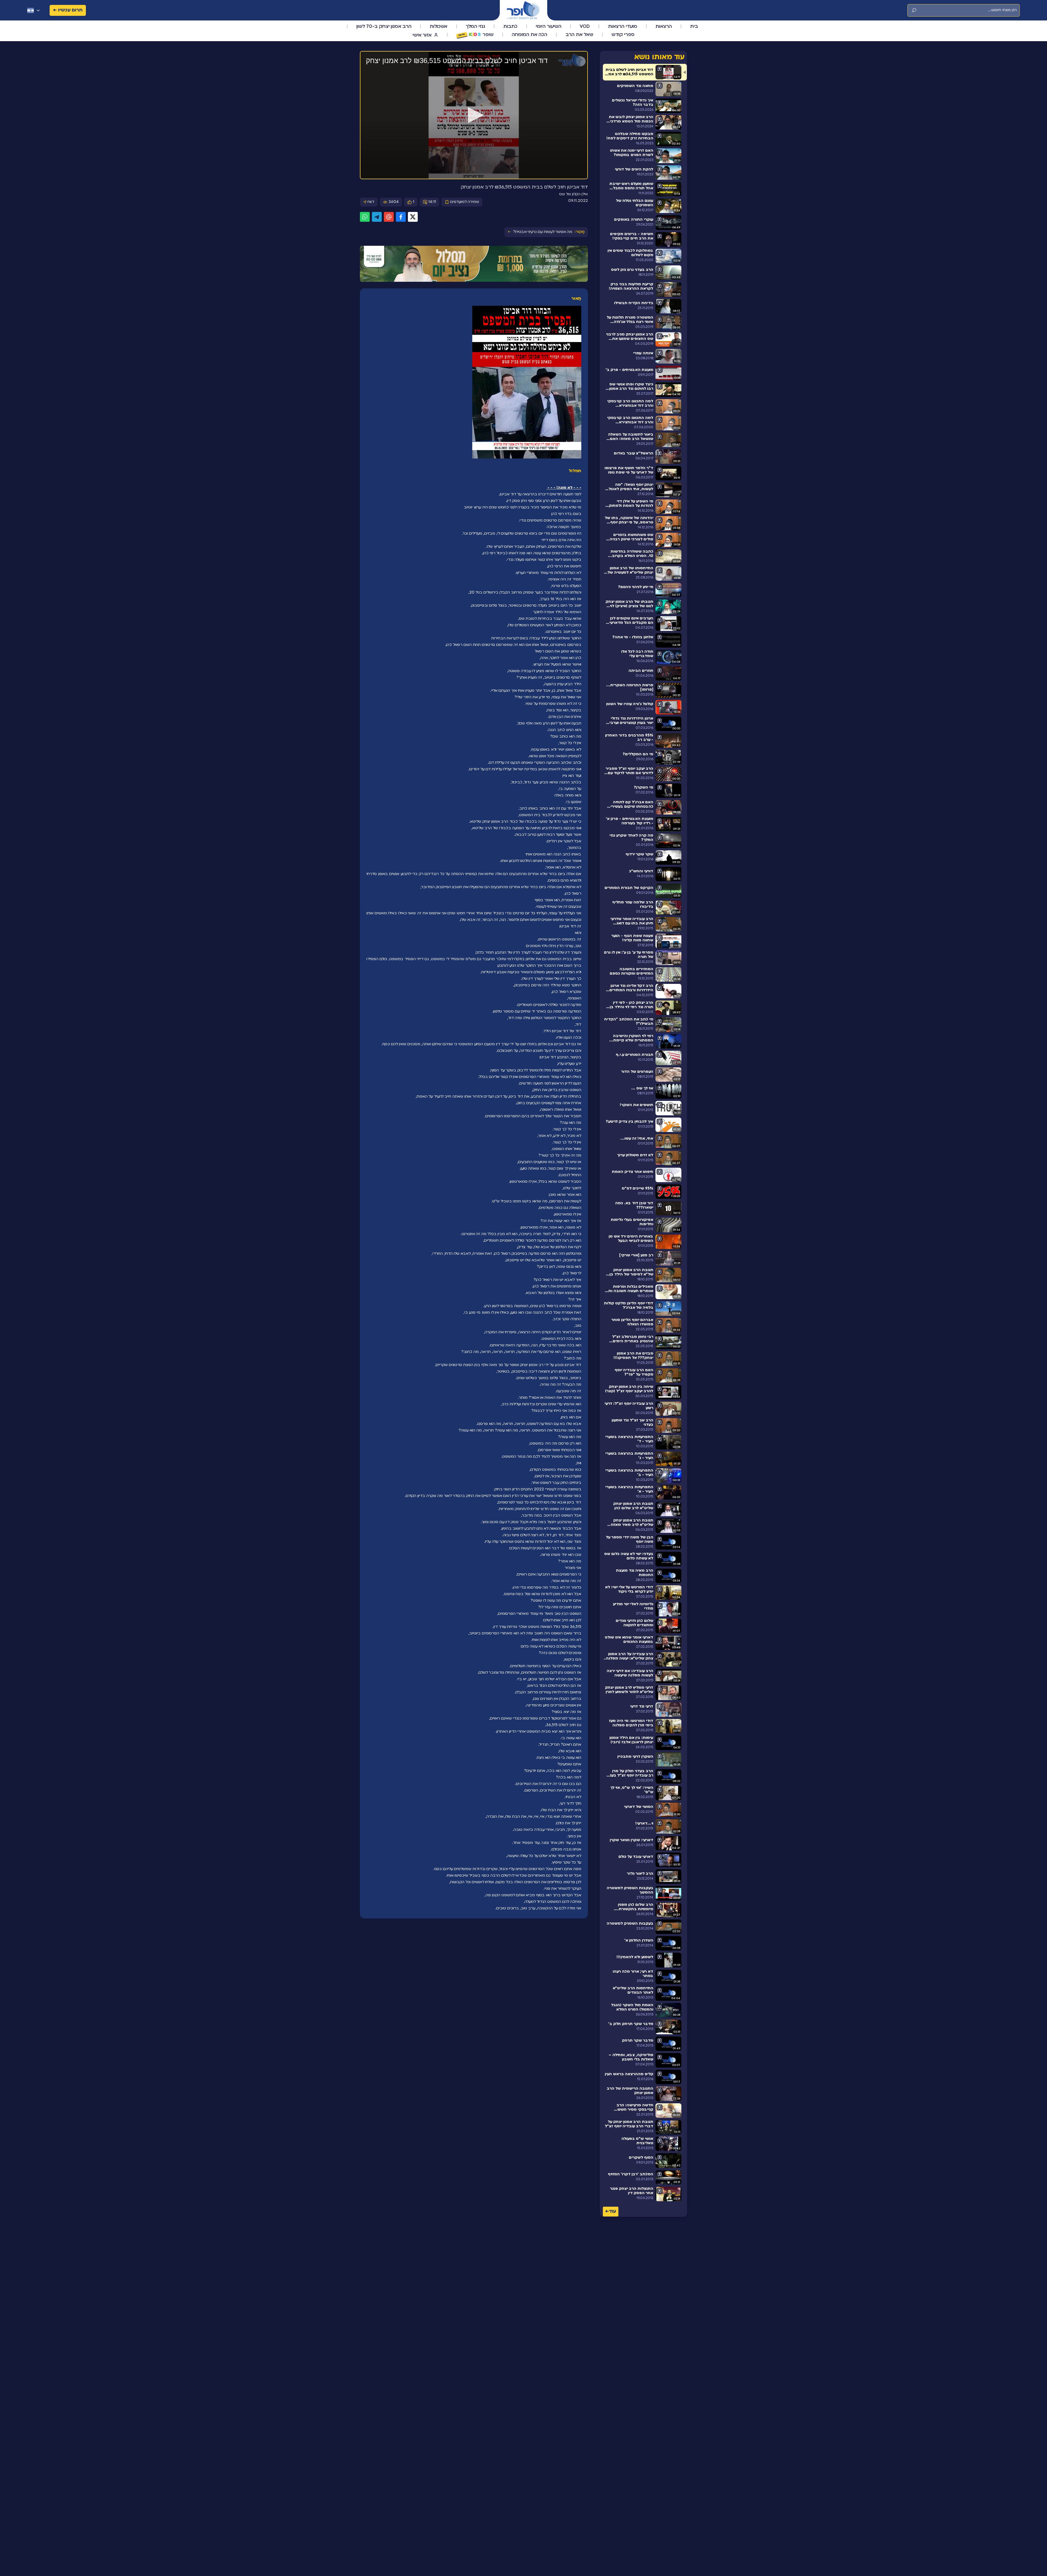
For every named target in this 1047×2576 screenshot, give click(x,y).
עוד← (611, 2211)
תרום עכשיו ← (68, 10)
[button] (474, 115)
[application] (474, 115)
